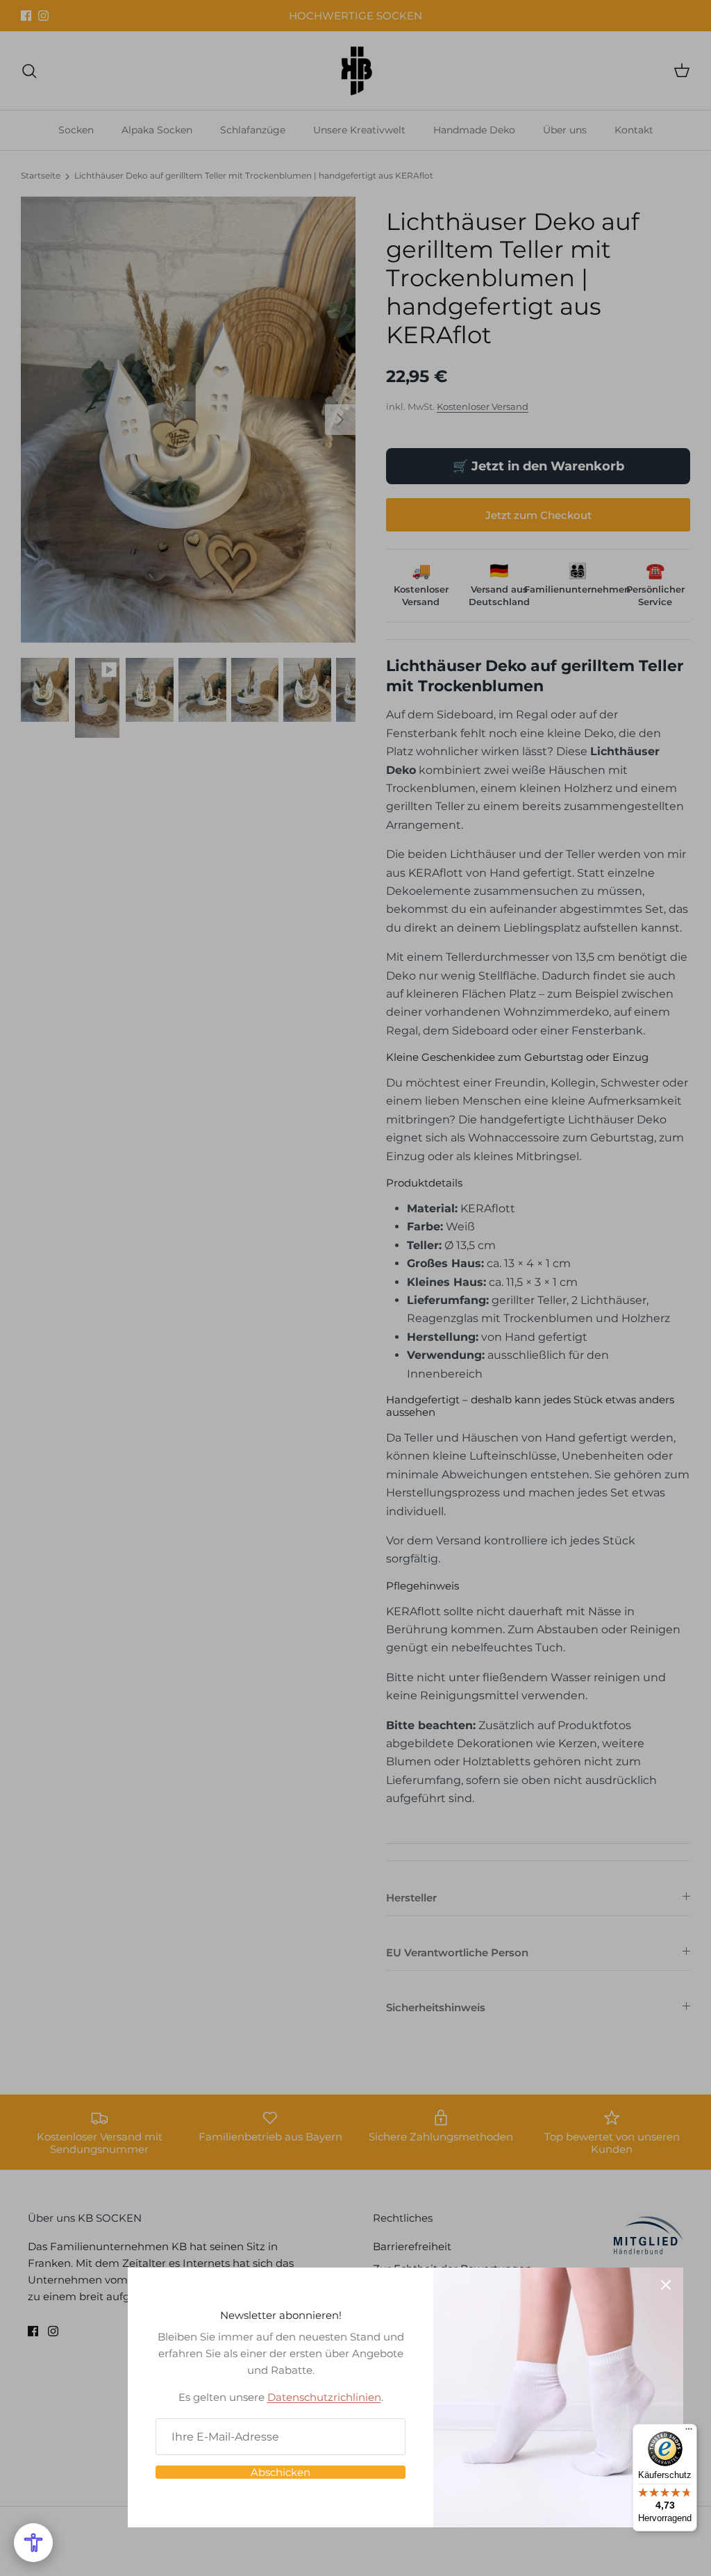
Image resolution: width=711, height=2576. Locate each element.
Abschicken (281, 2472)
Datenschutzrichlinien (324, 2397)
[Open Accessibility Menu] (33, 2543)
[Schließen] (666, 2285)
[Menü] (689, 2432)
